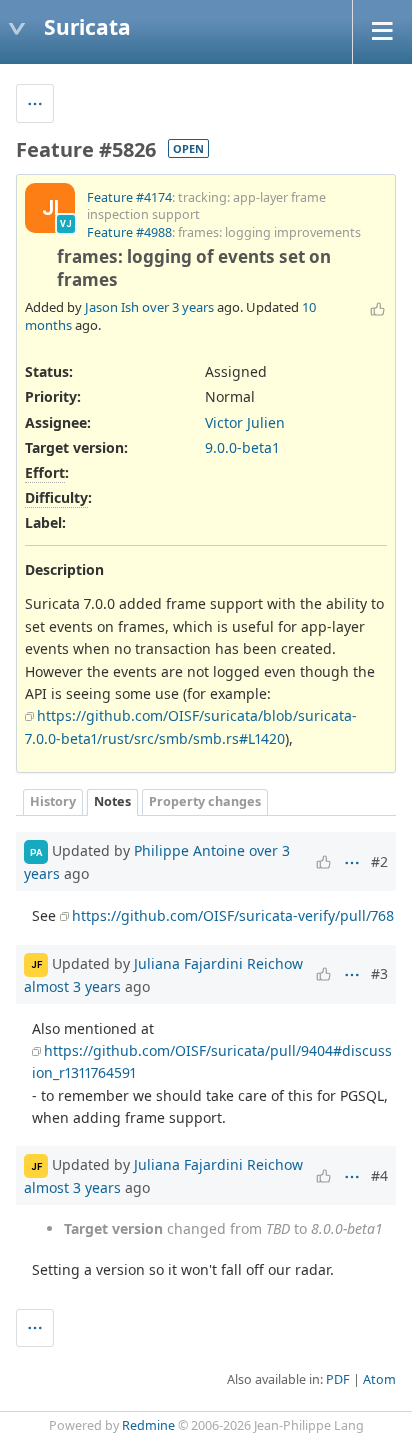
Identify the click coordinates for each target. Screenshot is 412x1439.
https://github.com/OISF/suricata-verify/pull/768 (233, 915)
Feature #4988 (129, 232)
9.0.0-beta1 (242, 447)
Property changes (205, 801)
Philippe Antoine (189, 850)
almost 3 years (72, 986)
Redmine (148, 1425)
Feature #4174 (129, 197)
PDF (338, 1379)
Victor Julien (245, 422)
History (53, 801)
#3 (379, 973)
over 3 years (178, 307)
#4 (379, 1175)
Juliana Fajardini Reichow (218, 962)
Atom (379, 1379)
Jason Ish (112, 307)
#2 (379, 861)
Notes (112, 801)
